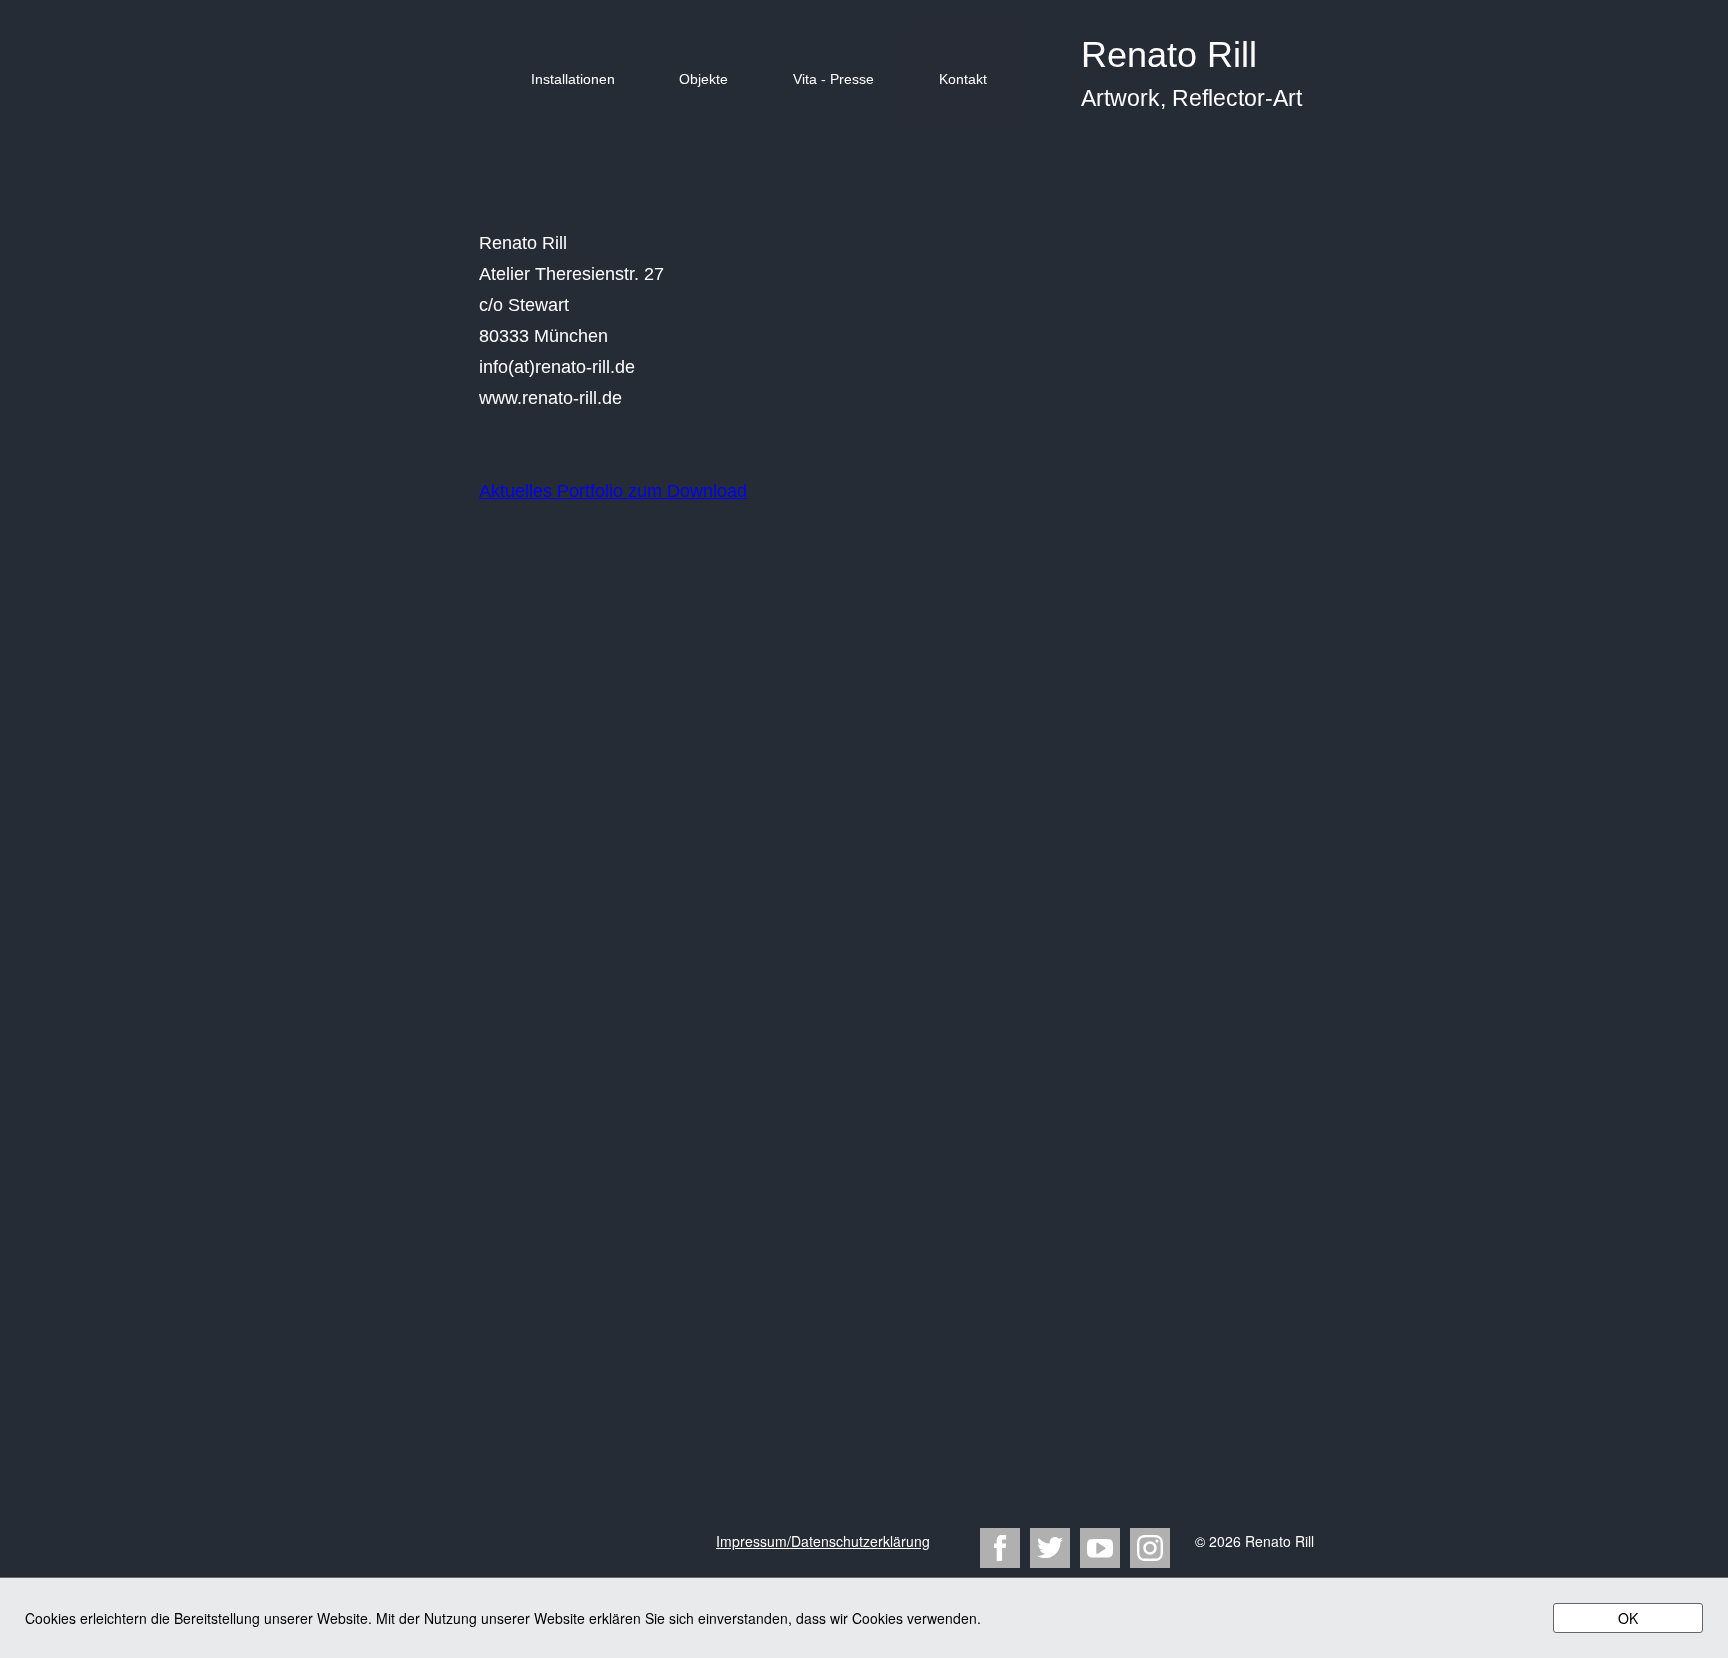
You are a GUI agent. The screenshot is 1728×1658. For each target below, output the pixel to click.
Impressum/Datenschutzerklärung (823, 1541)
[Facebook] (1000, 1548)
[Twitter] (1050, 1548)
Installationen (573, 79)
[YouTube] (1100, 1548)
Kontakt (963, 79)
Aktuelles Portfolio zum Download (613, 491)
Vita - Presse (833, 79)
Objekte (703, 79)
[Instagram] (1150, 1548)
